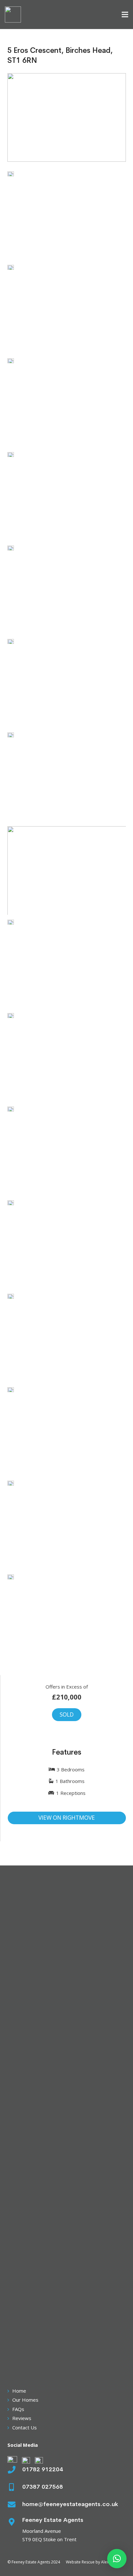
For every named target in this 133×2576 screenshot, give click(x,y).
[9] (67, 1525)
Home (19, 2391)
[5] (67, 590)
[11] (67, 777)
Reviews (22, 2418)
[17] (67, 216)
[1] (67, 309)
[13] (67, 964)
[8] (67, 1432)
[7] (67, 1338)
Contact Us (25, 2427)
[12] (67, 1245)
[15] (67, 1151)
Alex (105, 2562)
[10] (67, 1619)
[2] (67, 403)
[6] (67, 683)
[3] (67, 871)
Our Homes (25, 2400)
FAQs (18, 2409)
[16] (67, 1057)
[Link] (13, 15)
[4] (67, 496)
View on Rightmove (67, 1818)
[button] (117, 2559)
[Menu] (125, 15)
